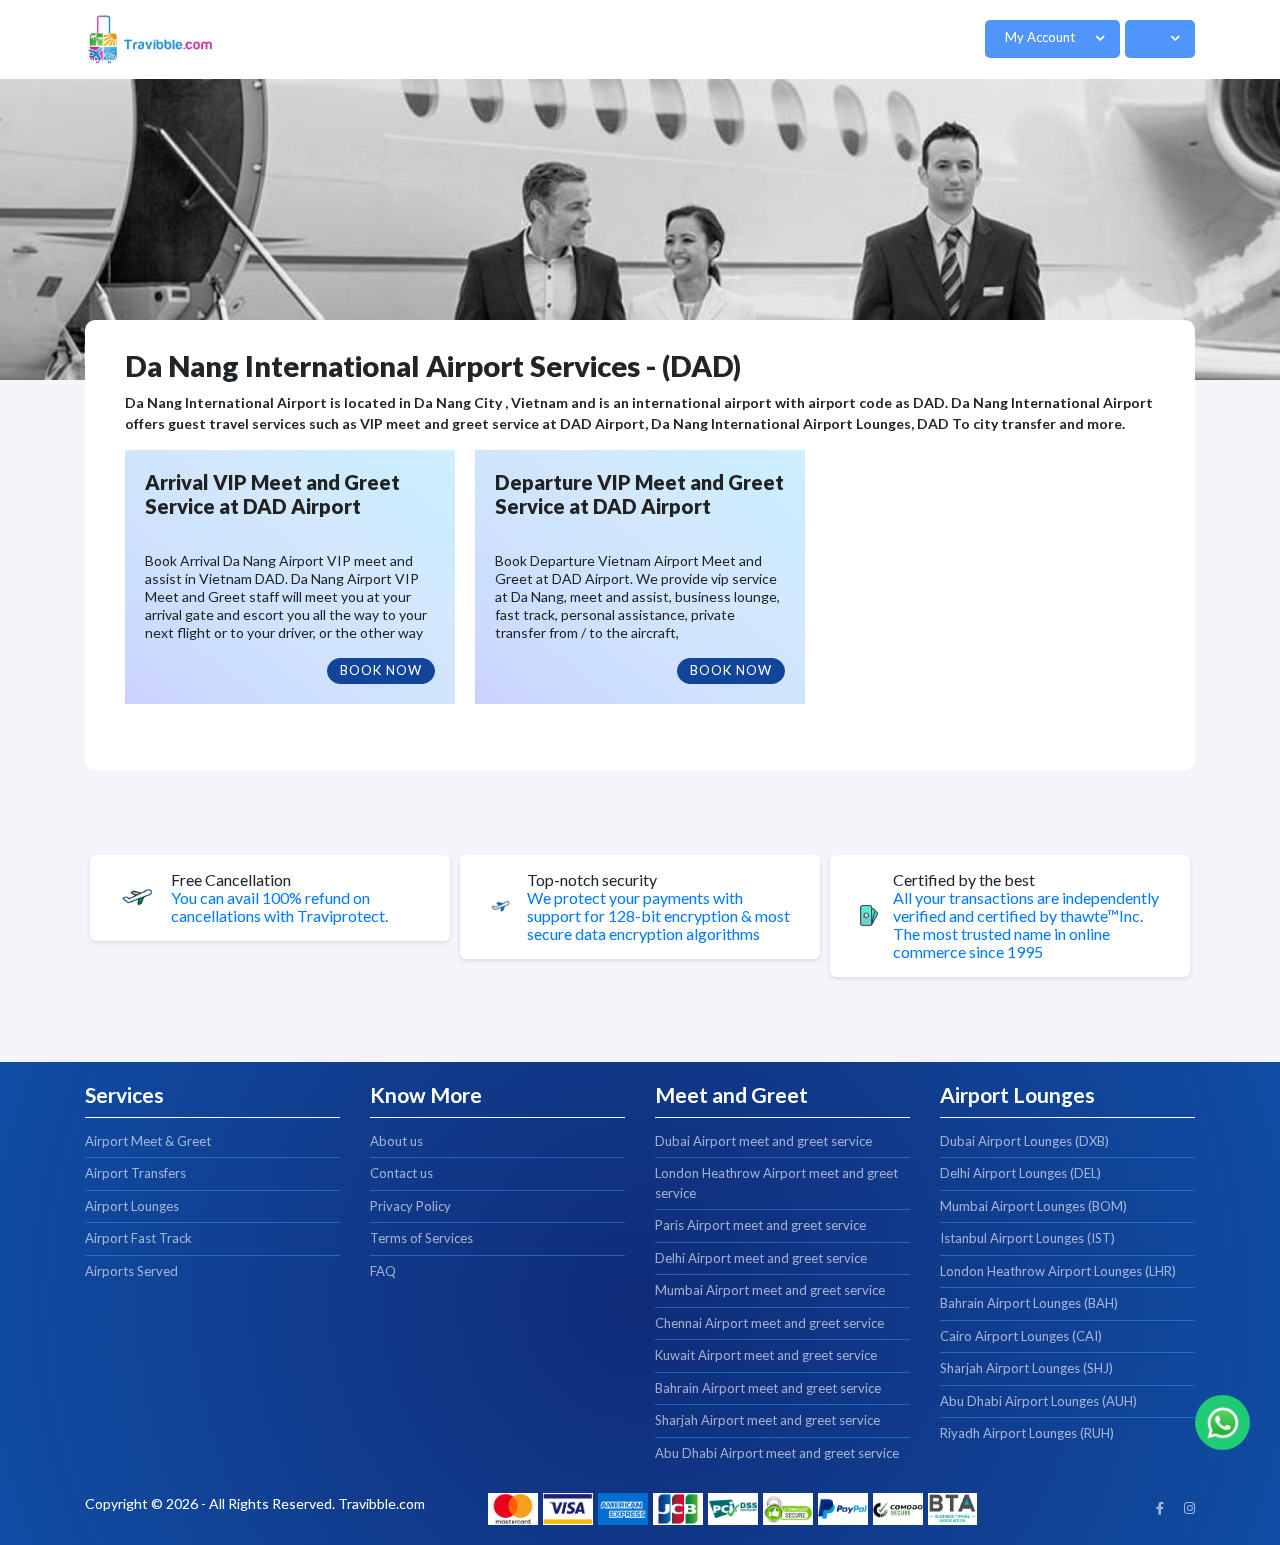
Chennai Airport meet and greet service (769, 1323)
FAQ (383, 1271)
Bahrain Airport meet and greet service (768, 1388)
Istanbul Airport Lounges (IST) (1027, 1238)
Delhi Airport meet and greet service (761, 1258)
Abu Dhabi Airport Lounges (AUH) (1038, 1401)
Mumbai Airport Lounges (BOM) (1033, 1206)
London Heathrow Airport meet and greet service (776, 1183)
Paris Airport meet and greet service (760, 1225)
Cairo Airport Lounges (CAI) (1021, 1336)
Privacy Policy (410, 1206)
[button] (1052, 39)
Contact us (401, 1173)
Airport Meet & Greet (148, 1141)
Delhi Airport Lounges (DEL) (1020, 1173)
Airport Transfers (135, 1173)
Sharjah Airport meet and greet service (767, 1420)
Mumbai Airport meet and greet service (770, 1290)
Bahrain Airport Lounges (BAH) (1029, 1303)
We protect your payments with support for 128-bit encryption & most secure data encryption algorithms (658, 916)
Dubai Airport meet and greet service (763, 1141)
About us (396, 1141)
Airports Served (131, 1271)
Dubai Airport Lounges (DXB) (1024, 1141)
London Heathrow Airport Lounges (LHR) (1058, 1271)
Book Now (381, 670)
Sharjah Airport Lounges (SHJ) (1026, 1368)
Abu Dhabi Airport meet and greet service (777, 1453)
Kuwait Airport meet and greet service (766, 1355)
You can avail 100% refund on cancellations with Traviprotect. (279, 907)
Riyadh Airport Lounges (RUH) (1027, 1433)
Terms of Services (421, 1238)
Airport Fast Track (138, 1238)
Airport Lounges (132, 1206)
